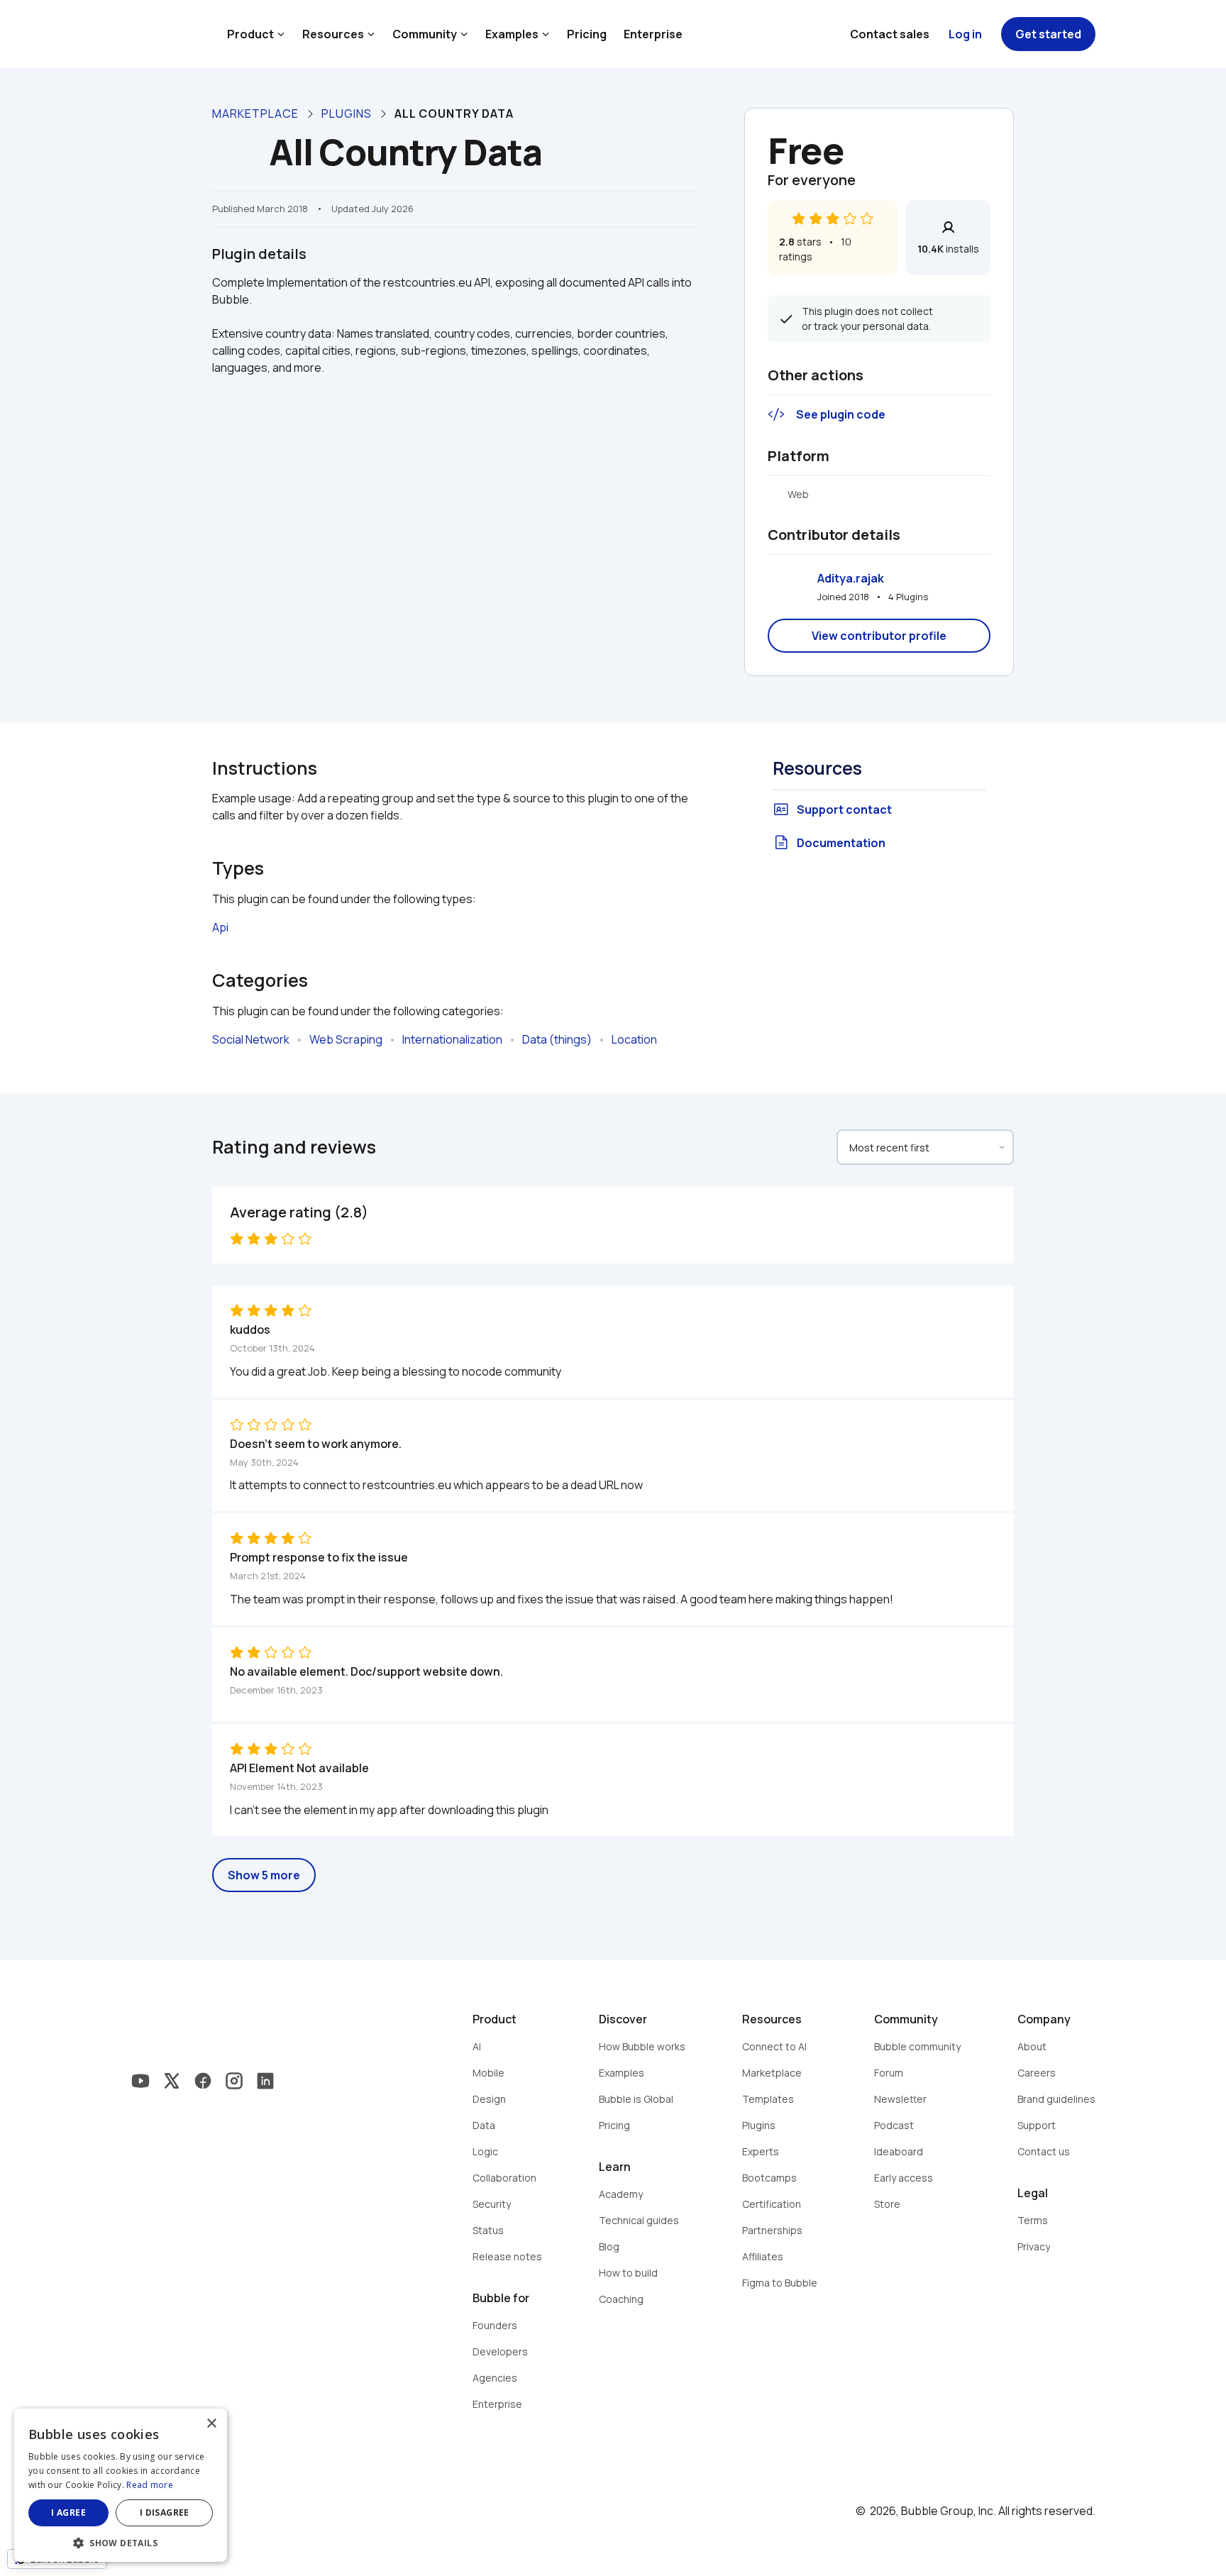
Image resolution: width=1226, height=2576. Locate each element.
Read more (150, 2485)
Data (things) (557, 1039)
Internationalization (452, 1039)
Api (220, 927)
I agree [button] (68, 2513)
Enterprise (653, 34)
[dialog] (121, 2485)
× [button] (211, 2424)
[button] (121, 2542)
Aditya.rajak (851, 578)
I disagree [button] (165, 2513)
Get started (1048, 34)
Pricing (587, 34)
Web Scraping (346, 1039)
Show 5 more (264, 1875)
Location (634, 1039)
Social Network (251, 1039)
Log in (965, 34)
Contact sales (890, 34)
